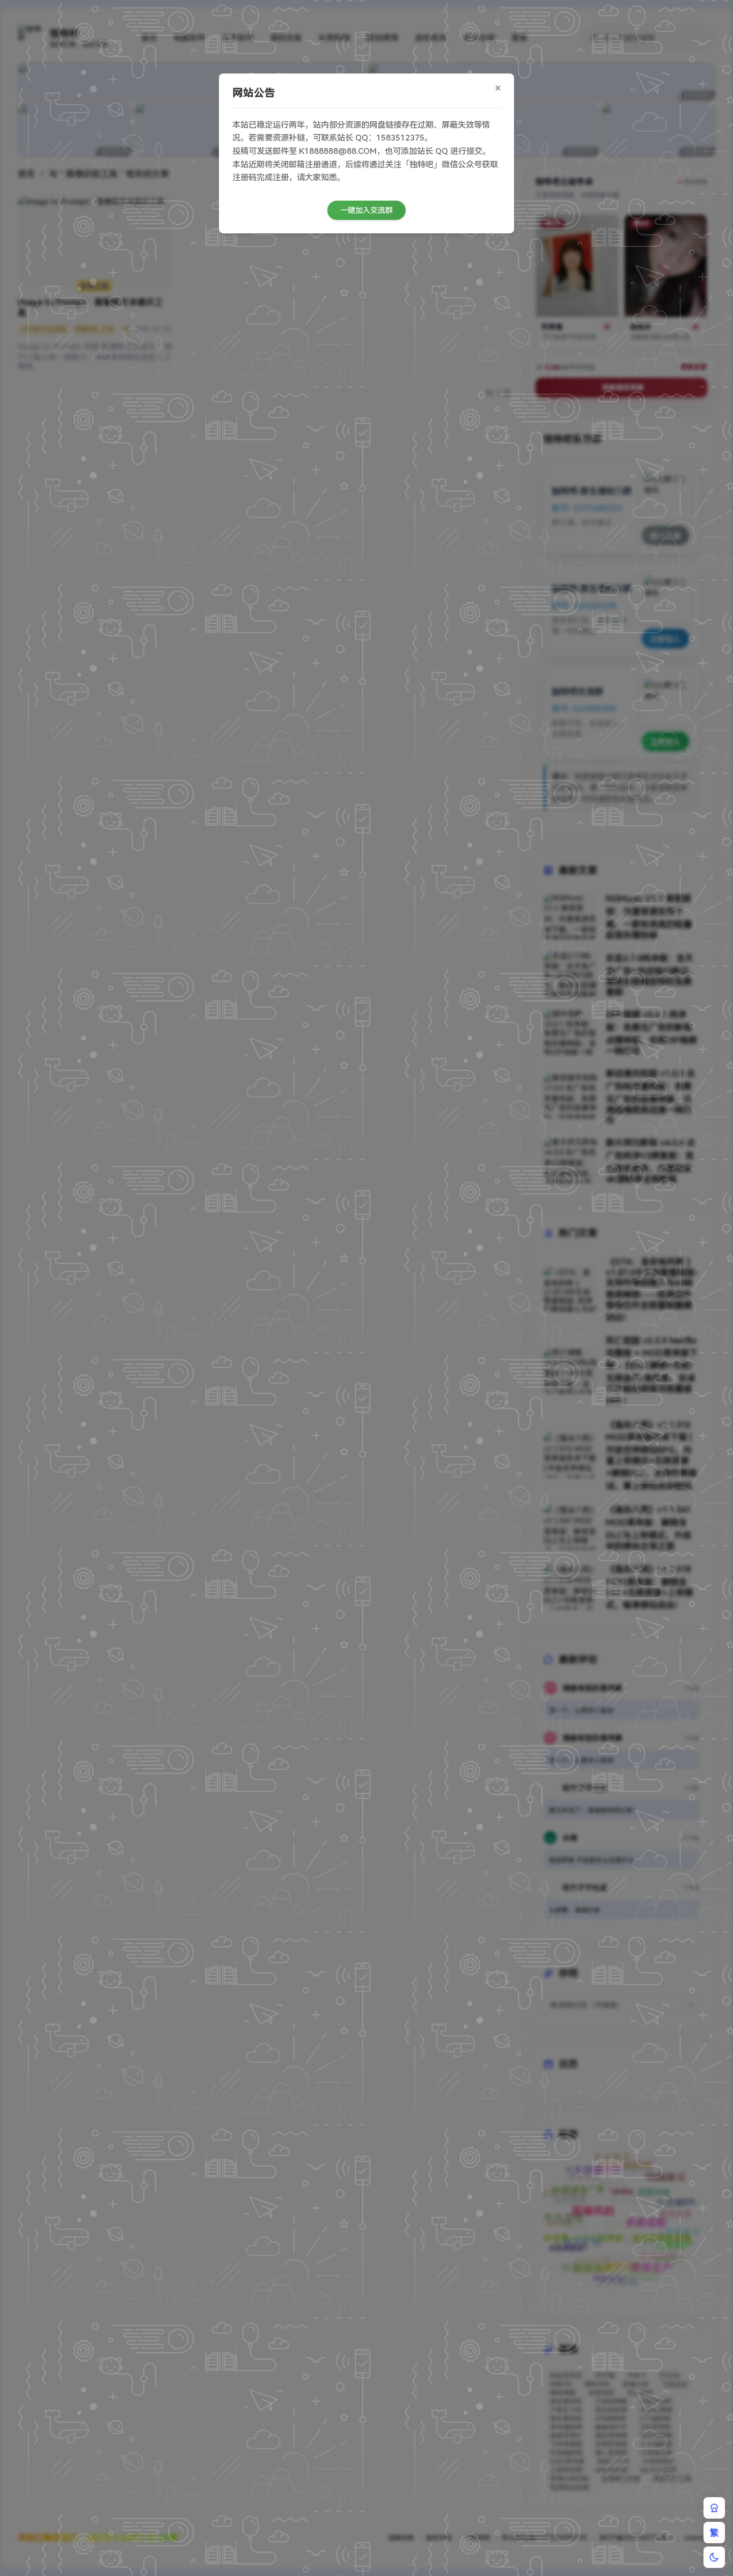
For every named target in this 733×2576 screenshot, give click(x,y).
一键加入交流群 (366, 210)
